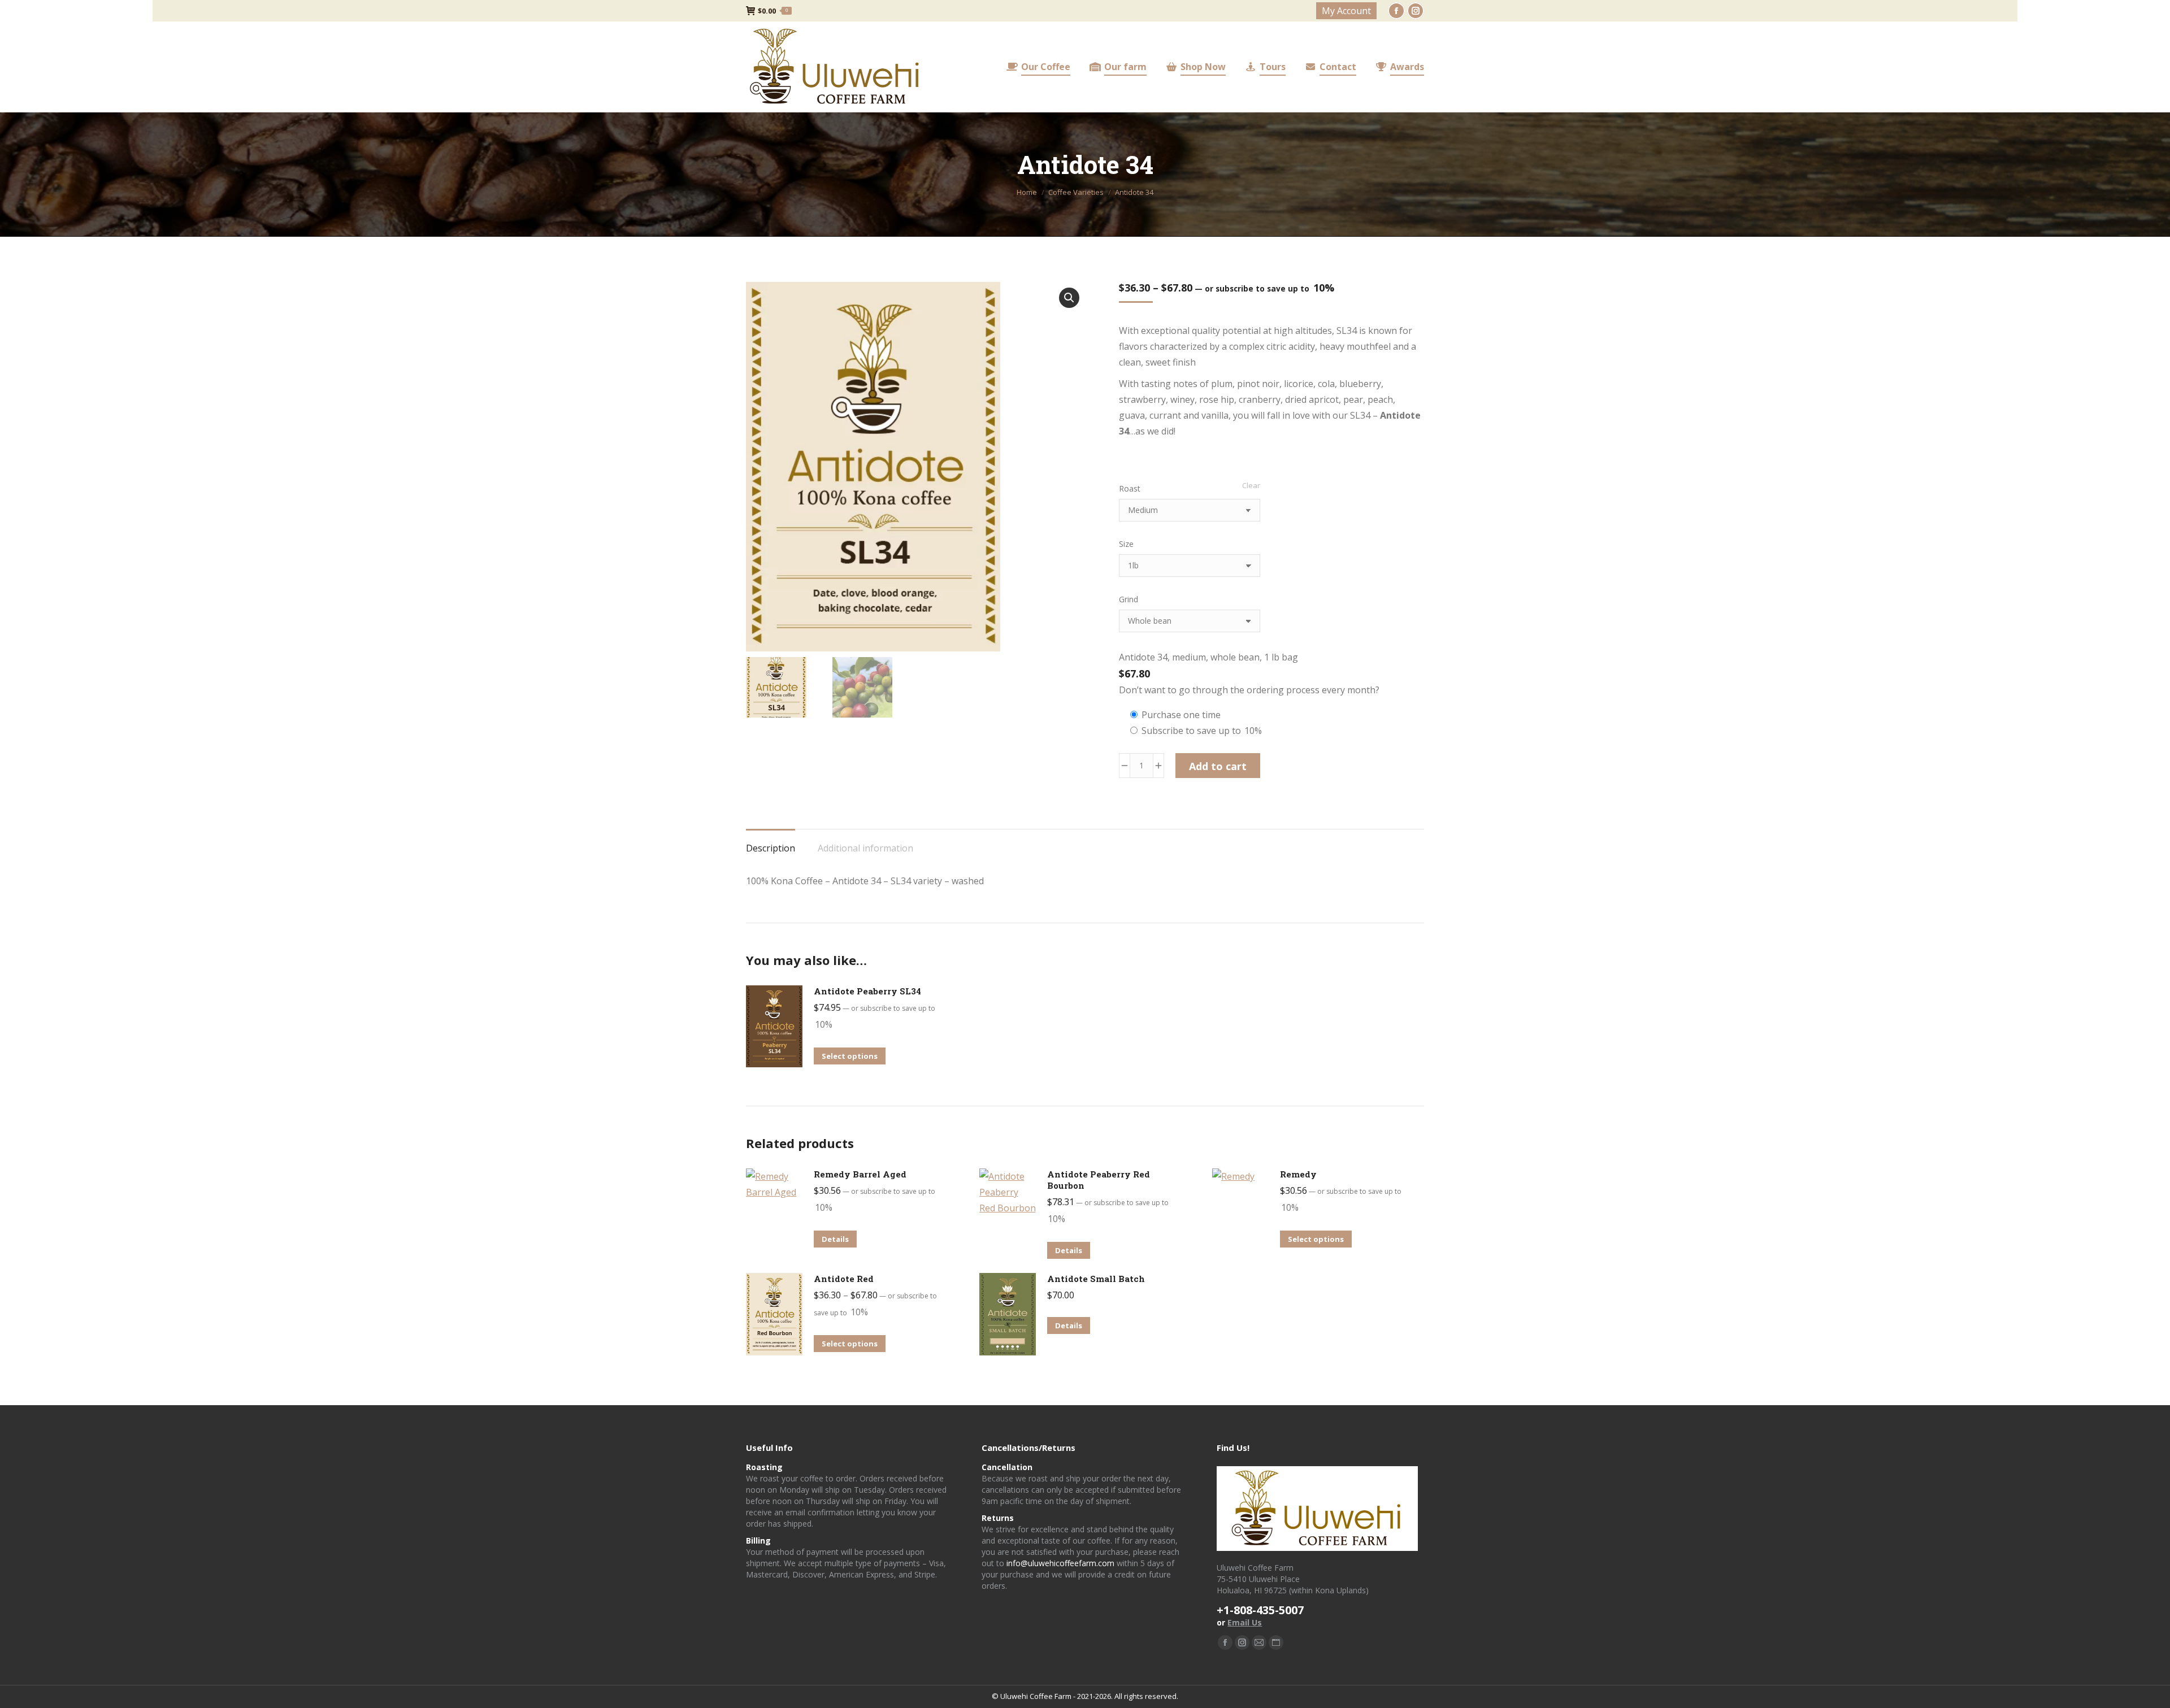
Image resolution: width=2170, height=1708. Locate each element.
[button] (1069, 298)
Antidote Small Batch (1096, 1279)
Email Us (1245, 1622)
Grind (1129, 599)
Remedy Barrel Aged (860, 1174)
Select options (850, 1056)
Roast (1130, 488)
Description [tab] (771, 848)
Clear (1251, 485)
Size (1126, 544)
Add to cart (1218, 766)
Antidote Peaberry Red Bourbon (1099, 1180)
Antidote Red (844, 1279)
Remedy (1298, 1174)
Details (835, 1239)
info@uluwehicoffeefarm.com (1060, 1563)
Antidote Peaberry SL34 (867, 991)
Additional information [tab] (865, 848)
